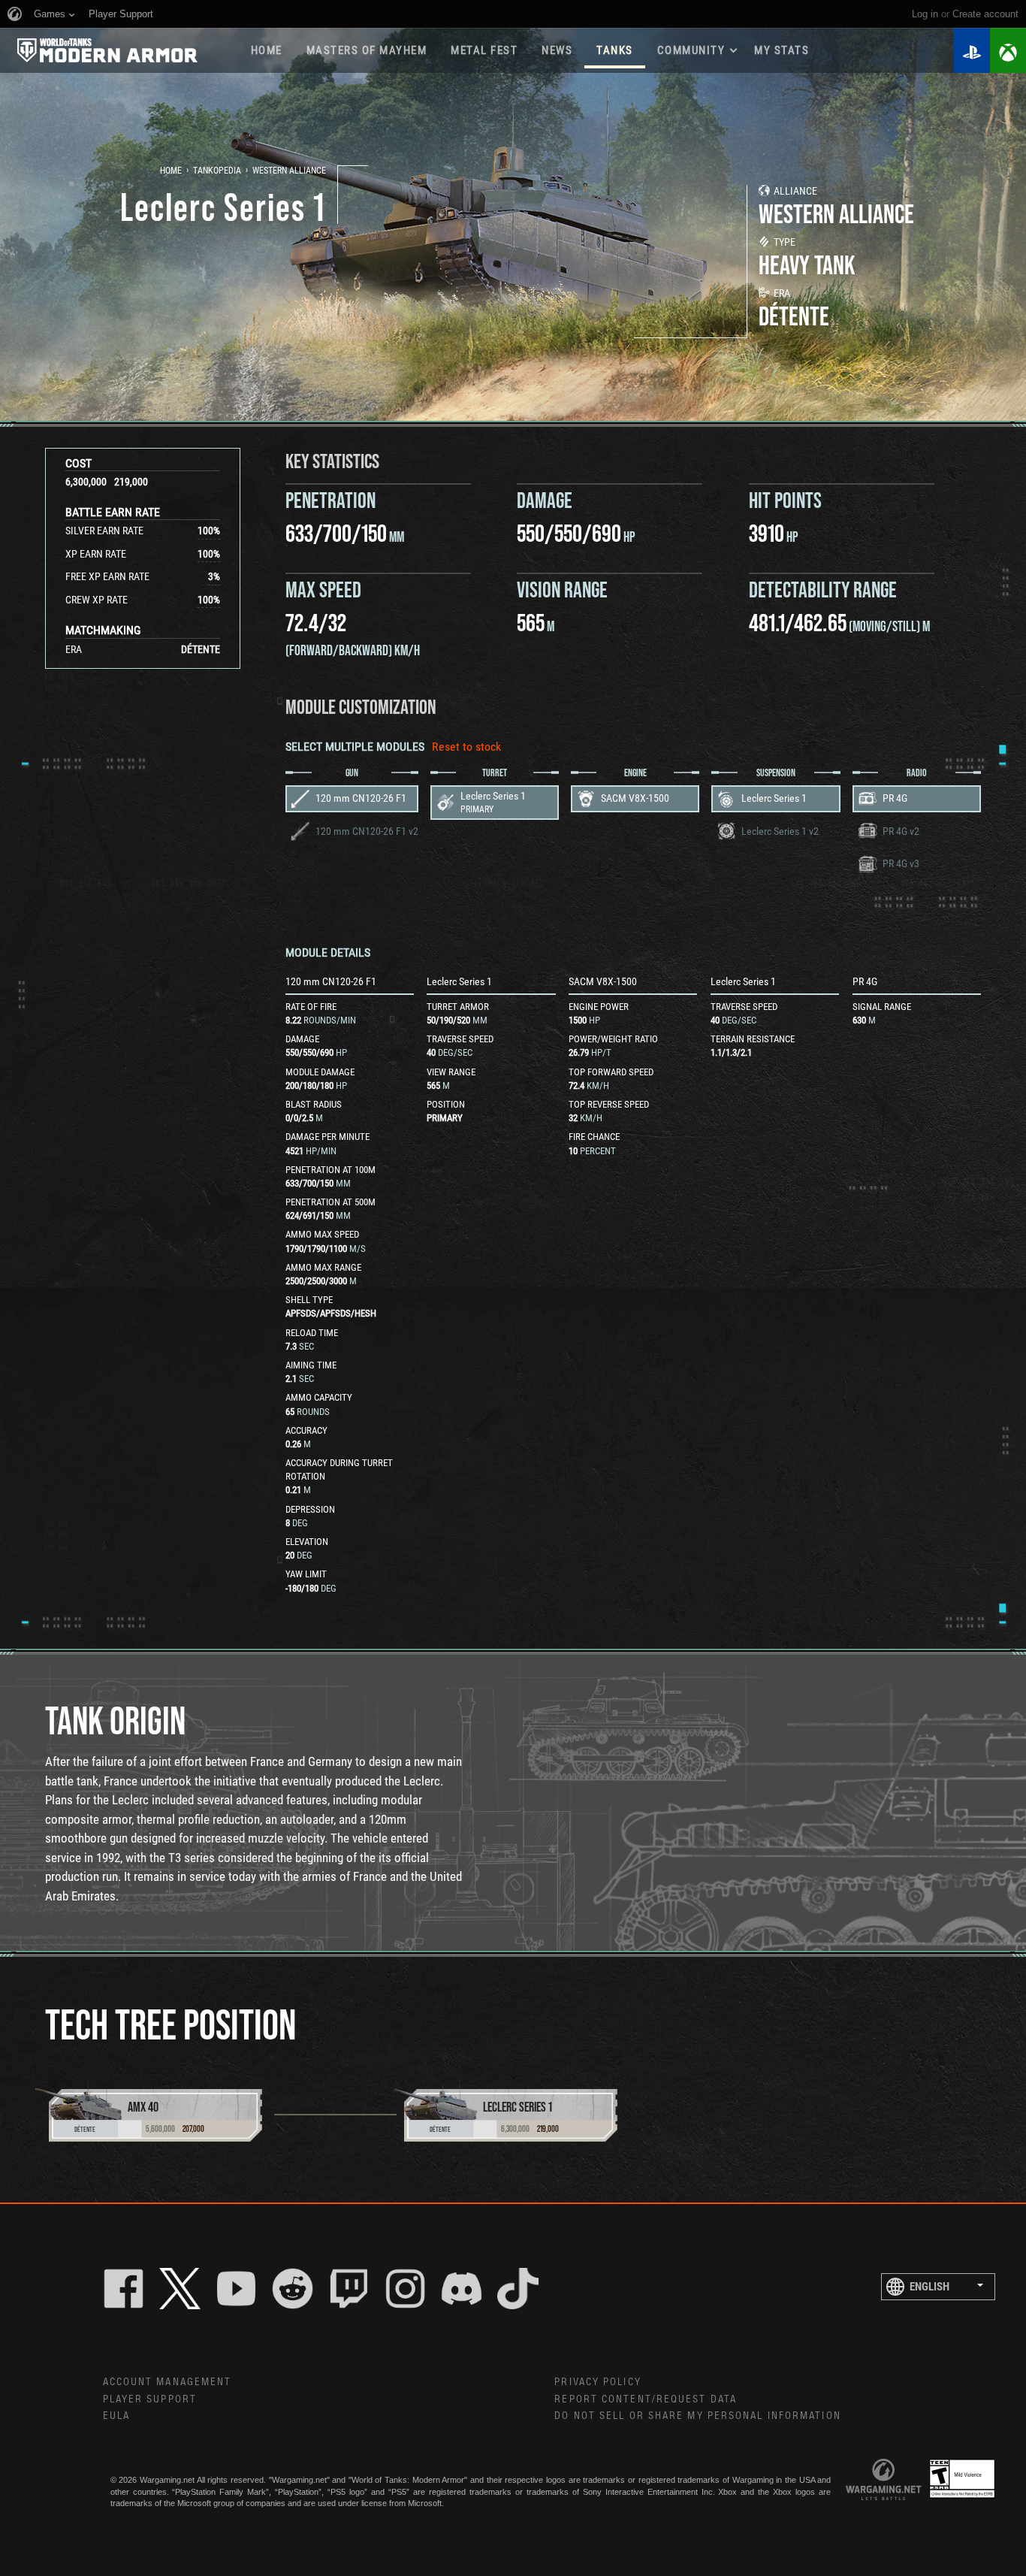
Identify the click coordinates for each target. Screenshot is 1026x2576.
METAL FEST (484, 50)
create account (985, 14)
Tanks (615, 50)
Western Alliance (289, 171)
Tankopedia (217, 171)
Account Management (167, 2382)
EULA (116, 2416)
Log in (925, 14)
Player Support (150, 2399)
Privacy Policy (597, 2382)
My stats (782, 50)
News (557, 50)
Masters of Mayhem (367, 50)
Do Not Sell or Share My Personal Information (697, 2416)
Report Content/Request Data (646, 2399)
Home (267, 50)
